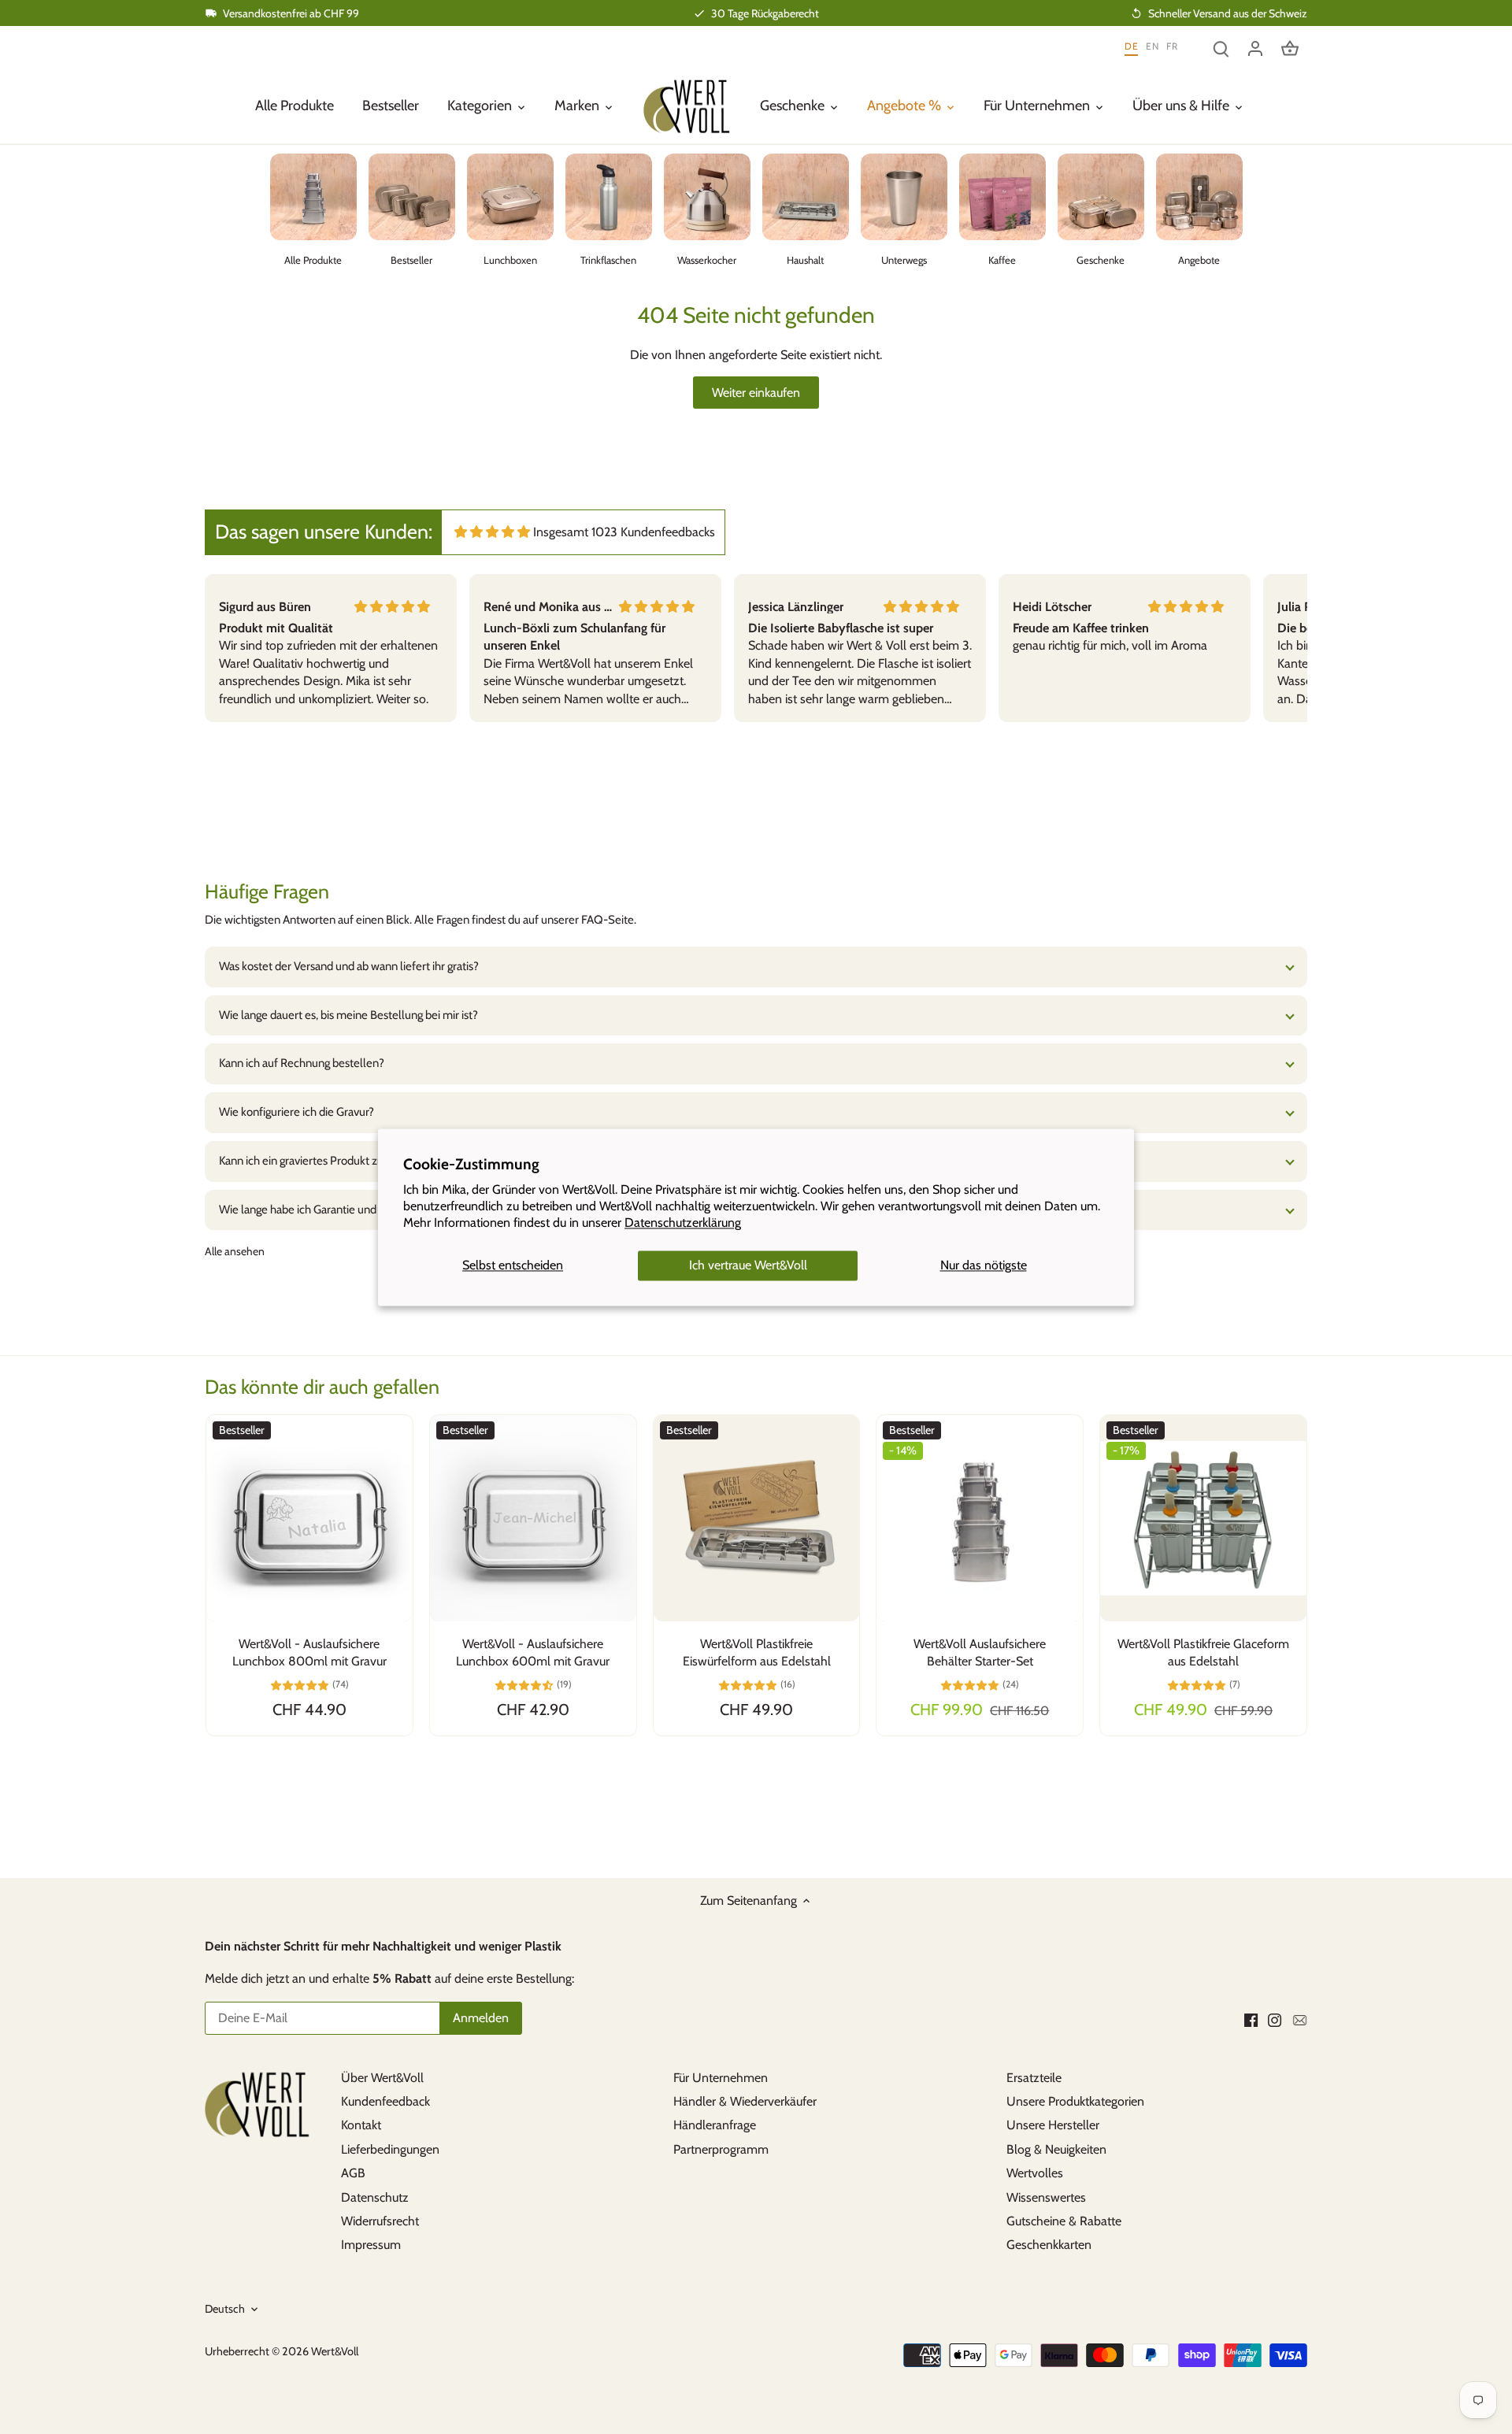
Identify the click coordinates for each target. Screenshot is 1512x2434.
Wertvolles (1035, 2173)
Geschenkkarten (1049, 2245)
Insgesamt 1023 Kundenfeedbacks (624, 532)
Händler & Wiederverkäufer (745, 2101)
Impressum (371, 2245)
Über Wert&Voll (382, 2078)
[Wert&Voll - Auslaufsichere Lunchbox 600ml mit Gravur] (533, 1518)
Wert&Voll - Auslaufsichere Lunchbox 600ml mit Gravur (533, 1652)
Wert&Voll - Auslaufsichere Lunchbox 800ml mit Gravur (309, 1652)
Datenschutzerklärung (683, 1223)
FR (1172, 47)
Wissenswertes (1046, 2197)
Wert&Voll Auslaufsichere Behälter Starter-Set (980, 1652)
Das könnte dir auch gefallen (322, 1387)
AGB (353, 2173)
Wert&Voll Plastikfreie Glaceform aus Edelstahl (1203, 1652)
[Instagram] (1275, 2019)
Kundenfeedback (385, 2101)
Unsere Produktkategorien (1075, 2101)
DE (1131, 47)
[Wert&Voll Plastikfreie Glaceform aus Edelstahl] (1203, 1518)
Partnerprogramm (721, 2149)
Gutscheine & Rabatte (1064, 2221)
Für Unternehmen (721, 2078)
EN (1152, 47)
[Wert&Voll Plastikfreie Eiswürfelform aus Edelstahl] (757, 1518)
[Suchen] (1221, 48)
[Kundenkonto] (1255, 48)
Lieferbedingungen (390, 2149)
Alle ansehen (235, 1251)
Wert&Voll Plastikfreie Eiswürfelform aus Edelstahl (757, 1652)
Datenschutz (375, 2197)
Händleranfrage (715, 2125)
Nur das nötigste (984, 1266)
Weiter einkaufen (756, 393)
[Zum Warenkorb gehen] (1290, 48)
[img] (492, 532)
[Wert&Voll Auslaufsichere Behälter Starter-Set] (980, 1518)
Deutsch (225, 2309)
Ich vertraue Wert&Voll (748, 1266)
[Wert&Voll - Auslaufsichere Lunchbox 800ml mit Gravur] (309, 1518)
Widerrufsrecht (380, 2221)
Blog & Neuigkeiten (1056, 2149)
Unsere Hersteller (1053, 2125)
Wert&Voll (335, 2351)
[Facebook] (1251, 2019)
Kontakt (361, 2125)
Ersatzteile (1034, 2078)
